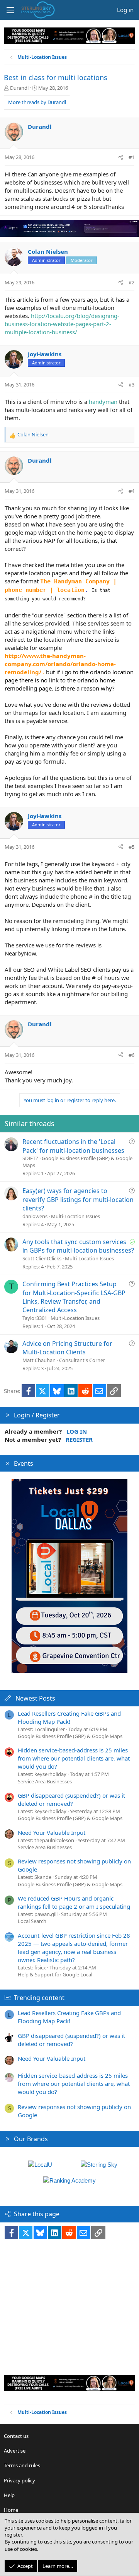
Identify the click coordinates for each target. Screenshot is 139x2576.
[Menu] (10, 10)
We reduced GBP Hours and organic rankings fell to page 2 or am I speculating (74, 1902)
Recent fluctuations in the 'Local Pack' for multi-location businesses (73, 1146)
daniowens (35, 1216)
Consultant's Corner (82, 1360)
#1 (131, 157)
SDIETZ (30, 1158)
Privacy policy (19, 2480)
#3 (131, 385)
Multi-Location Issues (75, 1216)
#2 (131, 282)
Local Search (32, 1921)
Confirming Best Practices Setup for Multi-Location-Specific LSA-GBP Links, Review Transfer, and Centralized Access (74, 1297)
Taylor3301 (35, 1318)
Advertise (15, 2451)
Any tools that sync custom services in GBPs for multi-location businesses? (78, 1246)
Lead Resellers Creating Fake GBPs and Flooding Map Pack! (69, 1717)
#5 (131, 847)
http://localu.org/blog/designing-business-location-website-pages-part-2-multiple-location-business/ (62, 324)
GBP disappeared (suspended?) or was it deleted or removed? (71, 1799)
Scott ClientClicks (42, 1258)
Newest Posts (35, 1698)
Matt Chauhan (39, 1360)
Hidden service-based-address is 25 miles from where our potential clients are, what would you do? (74, 1758)
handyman (103, 402)
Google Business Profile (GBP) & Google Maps (70, 1736)
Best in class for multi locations (56, 77)
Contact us (16, 2436)
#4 (131, 491)
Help (9, 2495)
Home (11, 2510)
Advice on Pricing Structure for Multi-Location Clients (67, 1348)
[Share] (121, 157)
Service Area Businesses (45, 1781)
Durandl (19, 88)
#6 (131, 1055)
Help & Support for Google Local (55, 1974)
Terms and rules (22, 2465)
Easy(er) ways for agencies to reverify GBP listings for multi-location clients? (78, 1199)
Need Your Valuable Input (52, 1832)
